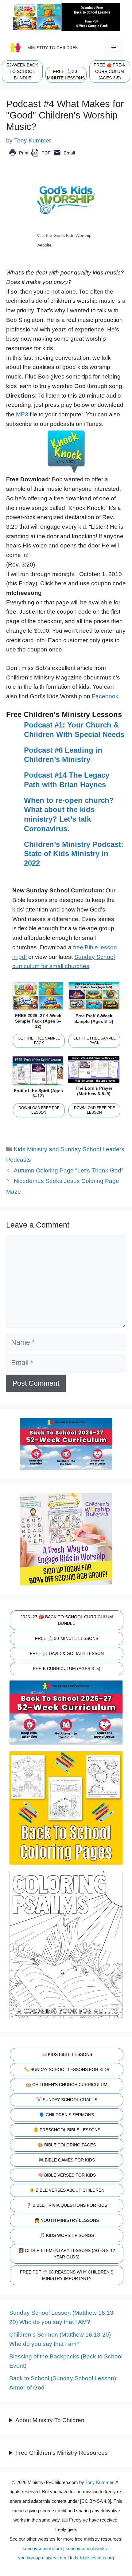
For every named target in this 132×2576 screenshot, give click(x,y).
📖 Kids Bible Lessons (67, 2054)
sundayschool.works (86, 2548)
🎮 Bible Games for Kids (67, 2160)
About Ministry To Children (50, 2420)
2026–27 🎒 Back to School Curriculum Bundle (67, 1620)
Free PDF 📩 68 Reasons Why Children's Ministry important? (67, 2275)
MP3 (22, 414)
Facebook (105, 696)
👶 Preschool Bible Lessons (67, 2130)
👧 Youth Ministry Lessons (67, 2220)
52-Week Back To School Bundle (22, 71)
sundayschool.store (42, 2548)
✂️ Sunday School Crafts (67, 2100)
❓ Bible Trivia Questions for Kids (67, 2205)
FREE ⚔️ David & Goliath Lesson (67, 1653)
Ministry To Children (53, 48)
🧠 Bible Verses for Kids (67, 2175)
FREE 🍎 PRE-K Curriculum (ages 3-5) (110, 71)
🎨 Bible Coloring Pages (67, 2145)
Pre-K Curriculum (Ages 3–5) (67, 1669)
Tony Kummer (99, 2482)
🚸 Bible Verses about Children (67, 2190)
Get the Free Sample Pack (39, 1041)
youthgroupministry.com (42, 2558)
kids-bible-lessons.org (92, 2558)
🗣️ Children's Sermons (67, 2115)
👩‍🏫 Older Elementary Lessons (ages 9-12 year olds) (67, 2254)
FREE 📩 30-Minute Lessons (67, 1638)
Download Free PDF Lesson (39, 1110)
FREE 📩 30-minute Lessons (66, 75)
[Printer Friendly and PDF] (42, 157)
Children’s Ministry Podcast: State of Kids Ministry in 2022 (74, 854)
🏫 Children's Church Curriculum (67, 2085)
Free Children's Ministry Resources (62, 2453)
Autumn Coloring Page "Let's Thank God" (69, 1170)
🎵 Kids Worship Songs (67, 2235)
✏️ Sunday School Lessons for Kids (67, 2069)
